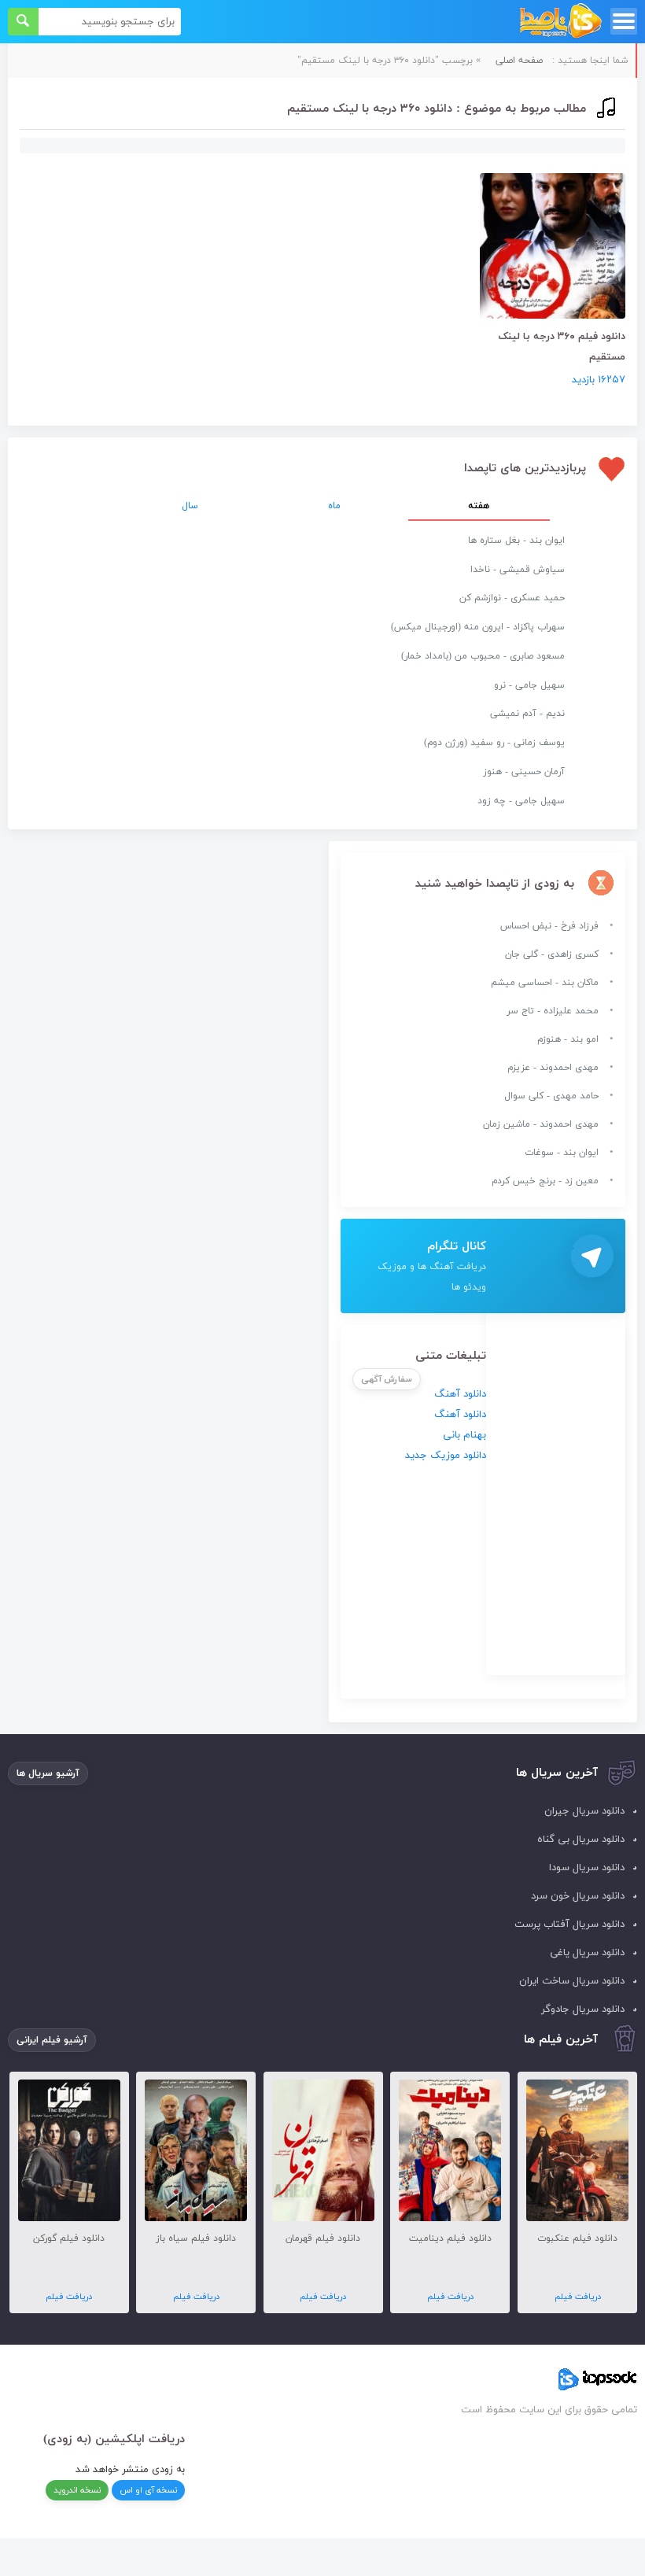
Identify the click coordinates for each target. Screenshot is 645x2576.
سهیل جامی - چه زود (521, 801)
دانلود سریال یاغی (587, 1953)
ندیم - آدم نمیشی (527, 714)
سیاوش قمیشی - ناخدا (518, 570)
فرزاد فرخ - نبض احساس (549, 926)
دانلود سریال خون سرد (578, 1896)
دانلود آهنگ (460, 1394)
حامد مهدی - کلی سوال (551, 1096)
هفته (479, 506)
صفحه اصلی (519, 61)
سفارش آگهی (387, 1379)
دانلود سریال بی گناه (581, 1840)
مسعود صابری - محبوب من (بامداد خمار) (483, 656)
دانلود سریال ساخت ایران (572, 1981)
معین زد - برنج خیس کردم (545, 1181)
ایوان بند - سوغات (562, 1153)
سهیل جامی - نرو (529, 685)
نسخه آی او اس (148, 2490)
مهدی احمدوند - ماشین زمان (541, 1124)
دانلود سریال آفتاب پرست (569, 1925)
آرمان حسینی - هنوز (524, 772)
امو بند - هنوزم (568, 1039)
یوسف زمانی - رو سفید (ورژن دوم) (494, 743)
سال (190, 506)
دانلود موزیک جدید (446, 1456)
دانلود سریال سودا (587, 1868)
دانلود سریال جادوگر (583, 2010)
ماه (334, 506)
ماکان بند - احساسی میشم (545, 983)
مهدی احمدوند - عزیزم (553, 1068)
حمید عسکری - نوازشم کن (512, 598)
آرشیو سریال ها (48, 1773)
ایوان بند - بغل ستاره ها (516, 541)
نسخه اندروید (77, 2490)
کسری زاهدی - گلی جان (552, 954)
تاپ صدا (560, 22)
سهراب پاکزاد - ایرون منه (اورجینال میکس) (478, 627)
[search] (23, 22)
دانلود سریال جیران (584, 1811)
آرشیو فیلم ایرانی (52, 2040)
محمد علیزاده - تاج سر (553, 1011)
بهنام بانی (464, 1435)
